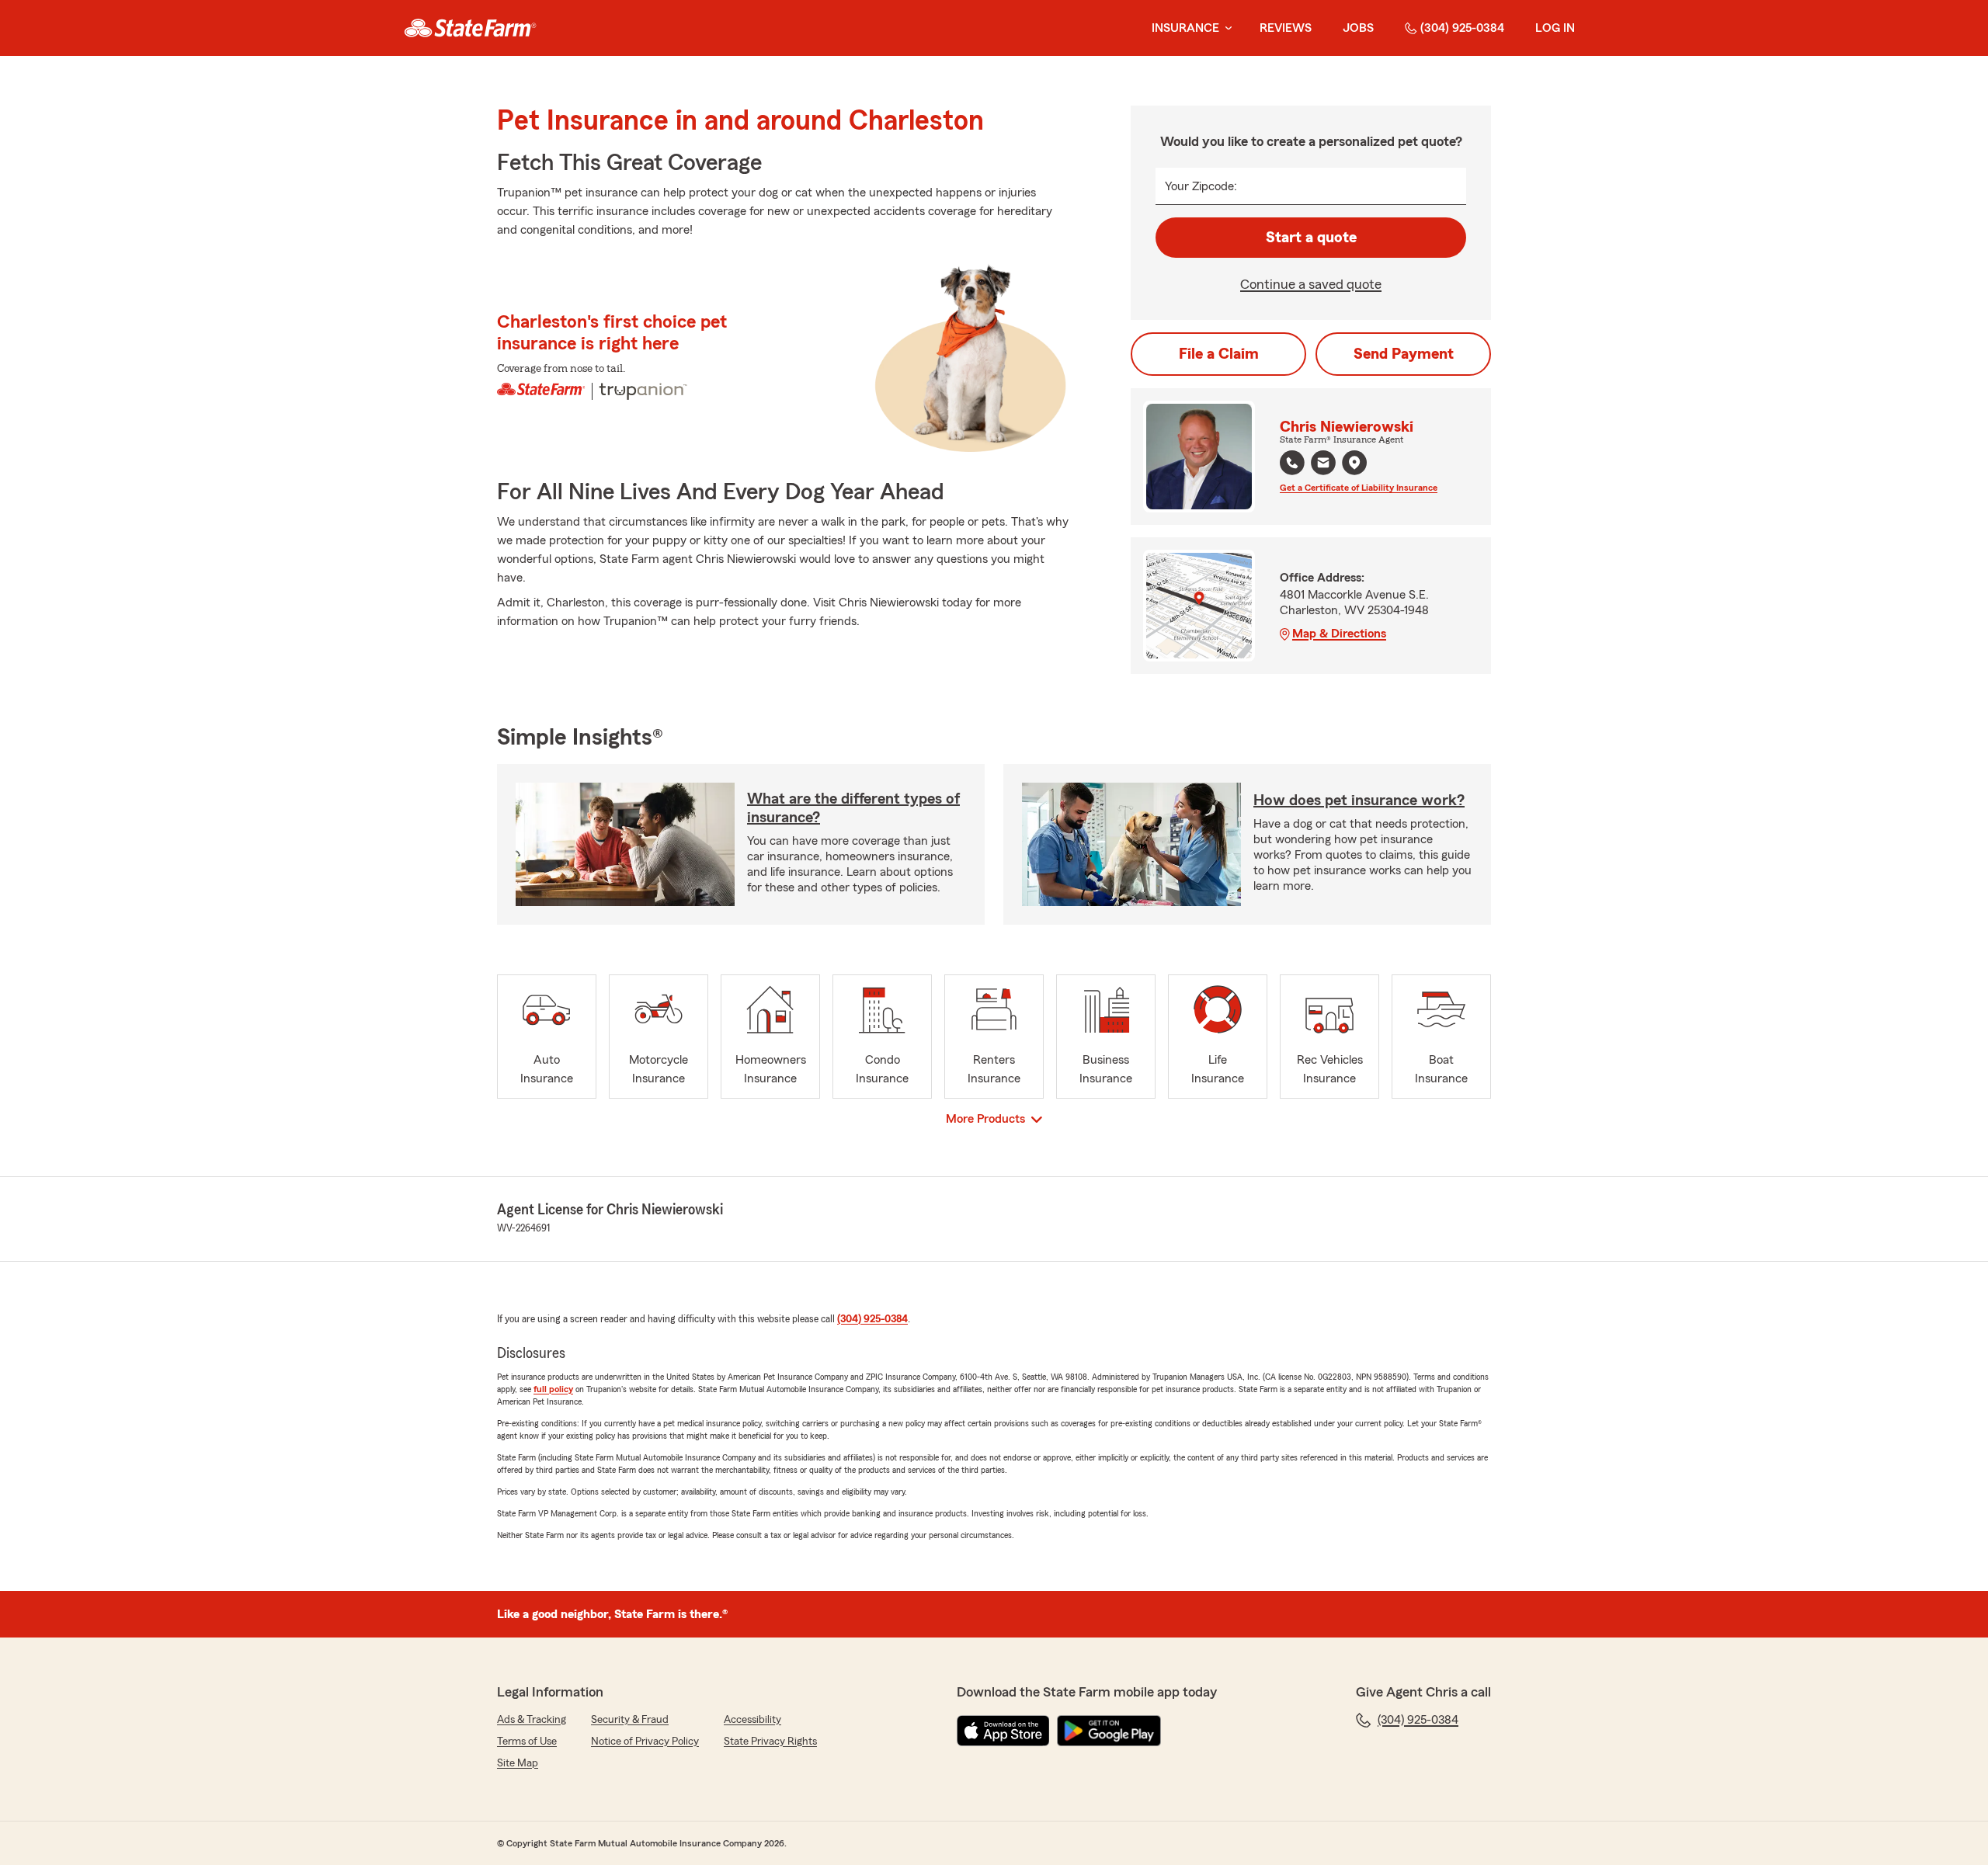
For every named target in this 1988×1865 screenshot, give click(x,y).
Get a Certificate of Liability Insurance (1359, 488)
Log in (1555, 28)
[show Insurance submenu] (1225, 28)
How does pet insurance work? (1359, 801)
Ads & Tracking (532, 1720)
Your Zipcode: (1201, 186)
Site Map (518, 1763)
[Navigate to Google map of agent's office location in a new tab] (1354, 463)
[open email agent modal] (1323, 465)
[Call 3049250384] (1292, 463)
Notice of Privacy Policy (645, 1742)
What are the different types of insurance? (853, 808)
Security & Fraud (630, 1720)
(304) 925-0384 (1462, 28)
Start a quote (1311, 238)
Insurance (1185, 28)
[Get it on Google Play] (1109, 1731)
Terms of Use (527, 1742)
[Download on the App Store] (1003, 1731)
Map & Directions (1339, 634)
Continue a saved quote (1311, 284)
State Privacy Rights (770, 1742)
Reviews (1286, 28)
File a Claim (1219, 354)
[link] (470, 28)
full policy (553, 1389)
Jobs (1358, 28)
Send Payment (1404, 354)
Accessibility (752, 1720)
